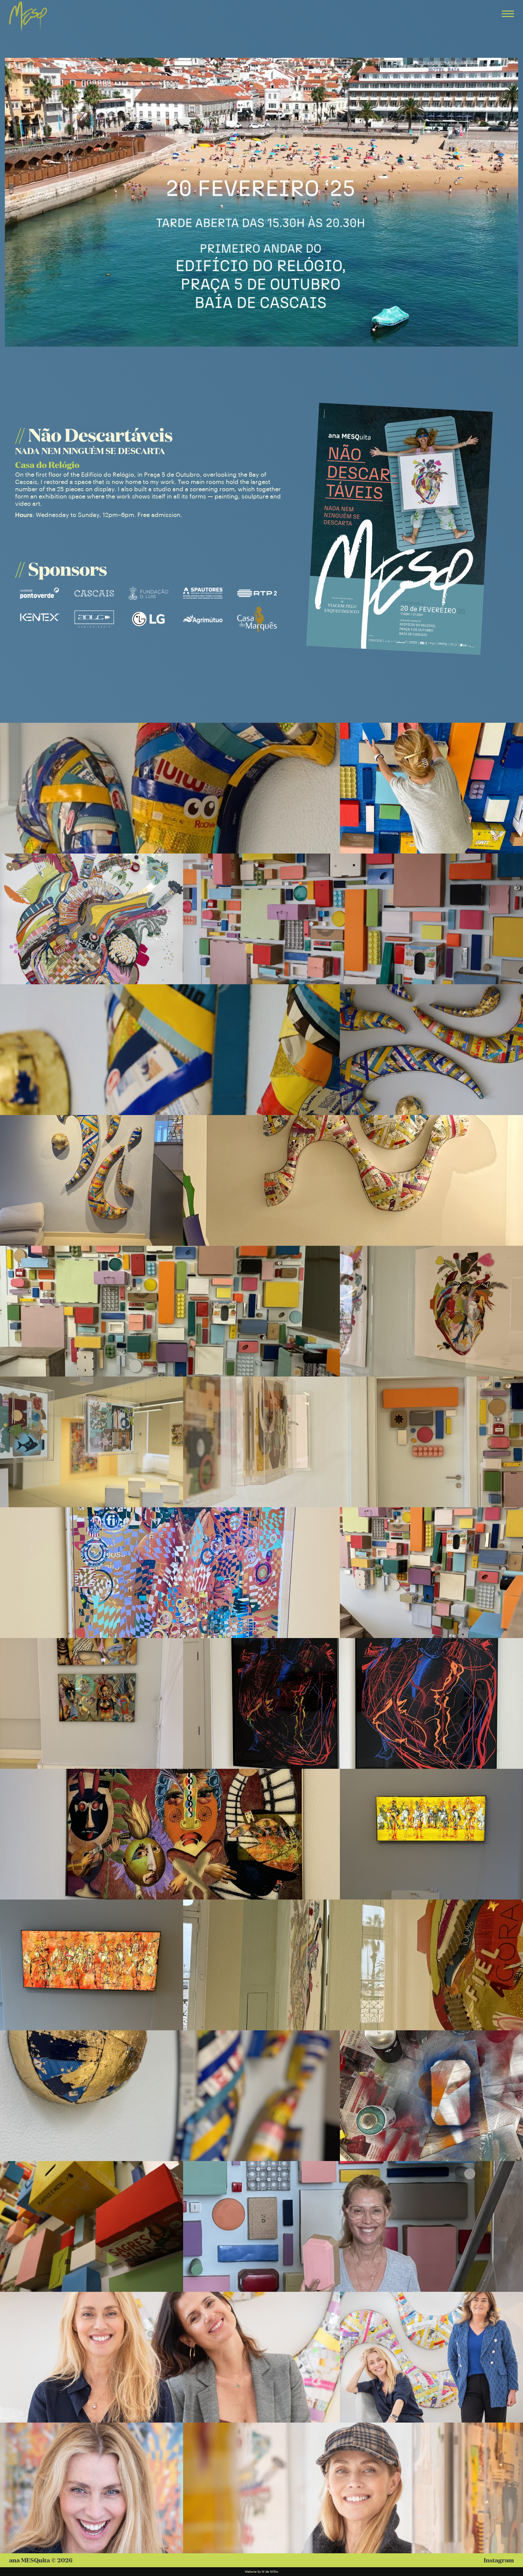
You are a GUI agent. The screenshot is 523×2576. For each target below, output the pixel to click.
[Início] (28, 18)
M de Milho (270, 2572)
